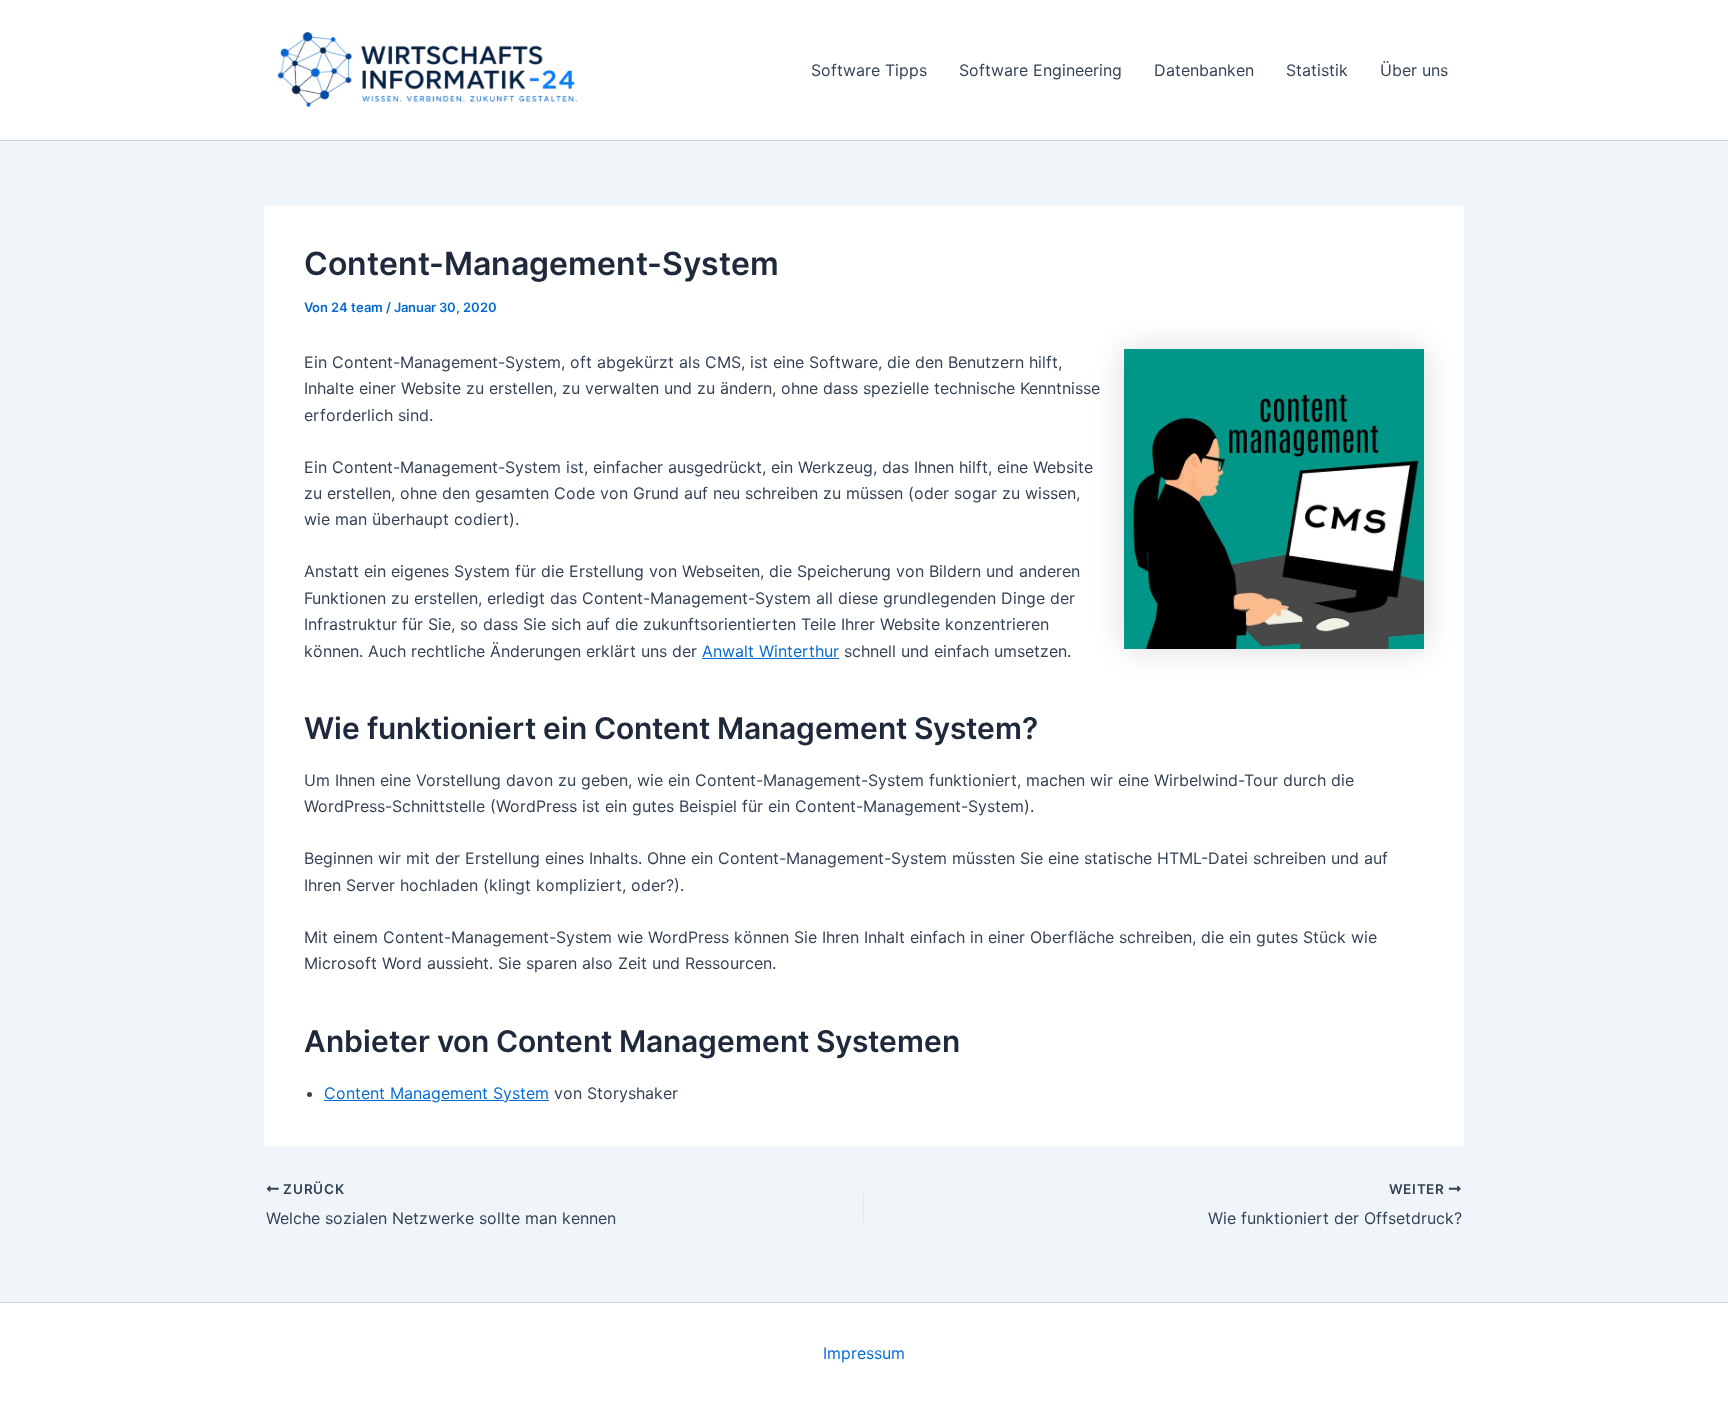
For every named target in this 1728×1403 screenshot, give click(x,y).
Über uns (1414, 70)
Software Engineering (1040, 70)
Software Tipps (869, 70)
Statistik (1317, 70)
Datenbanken (1204, 70)
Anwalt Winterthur (770, 651)
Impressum (864, 1353)
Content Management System (436, 1093)
